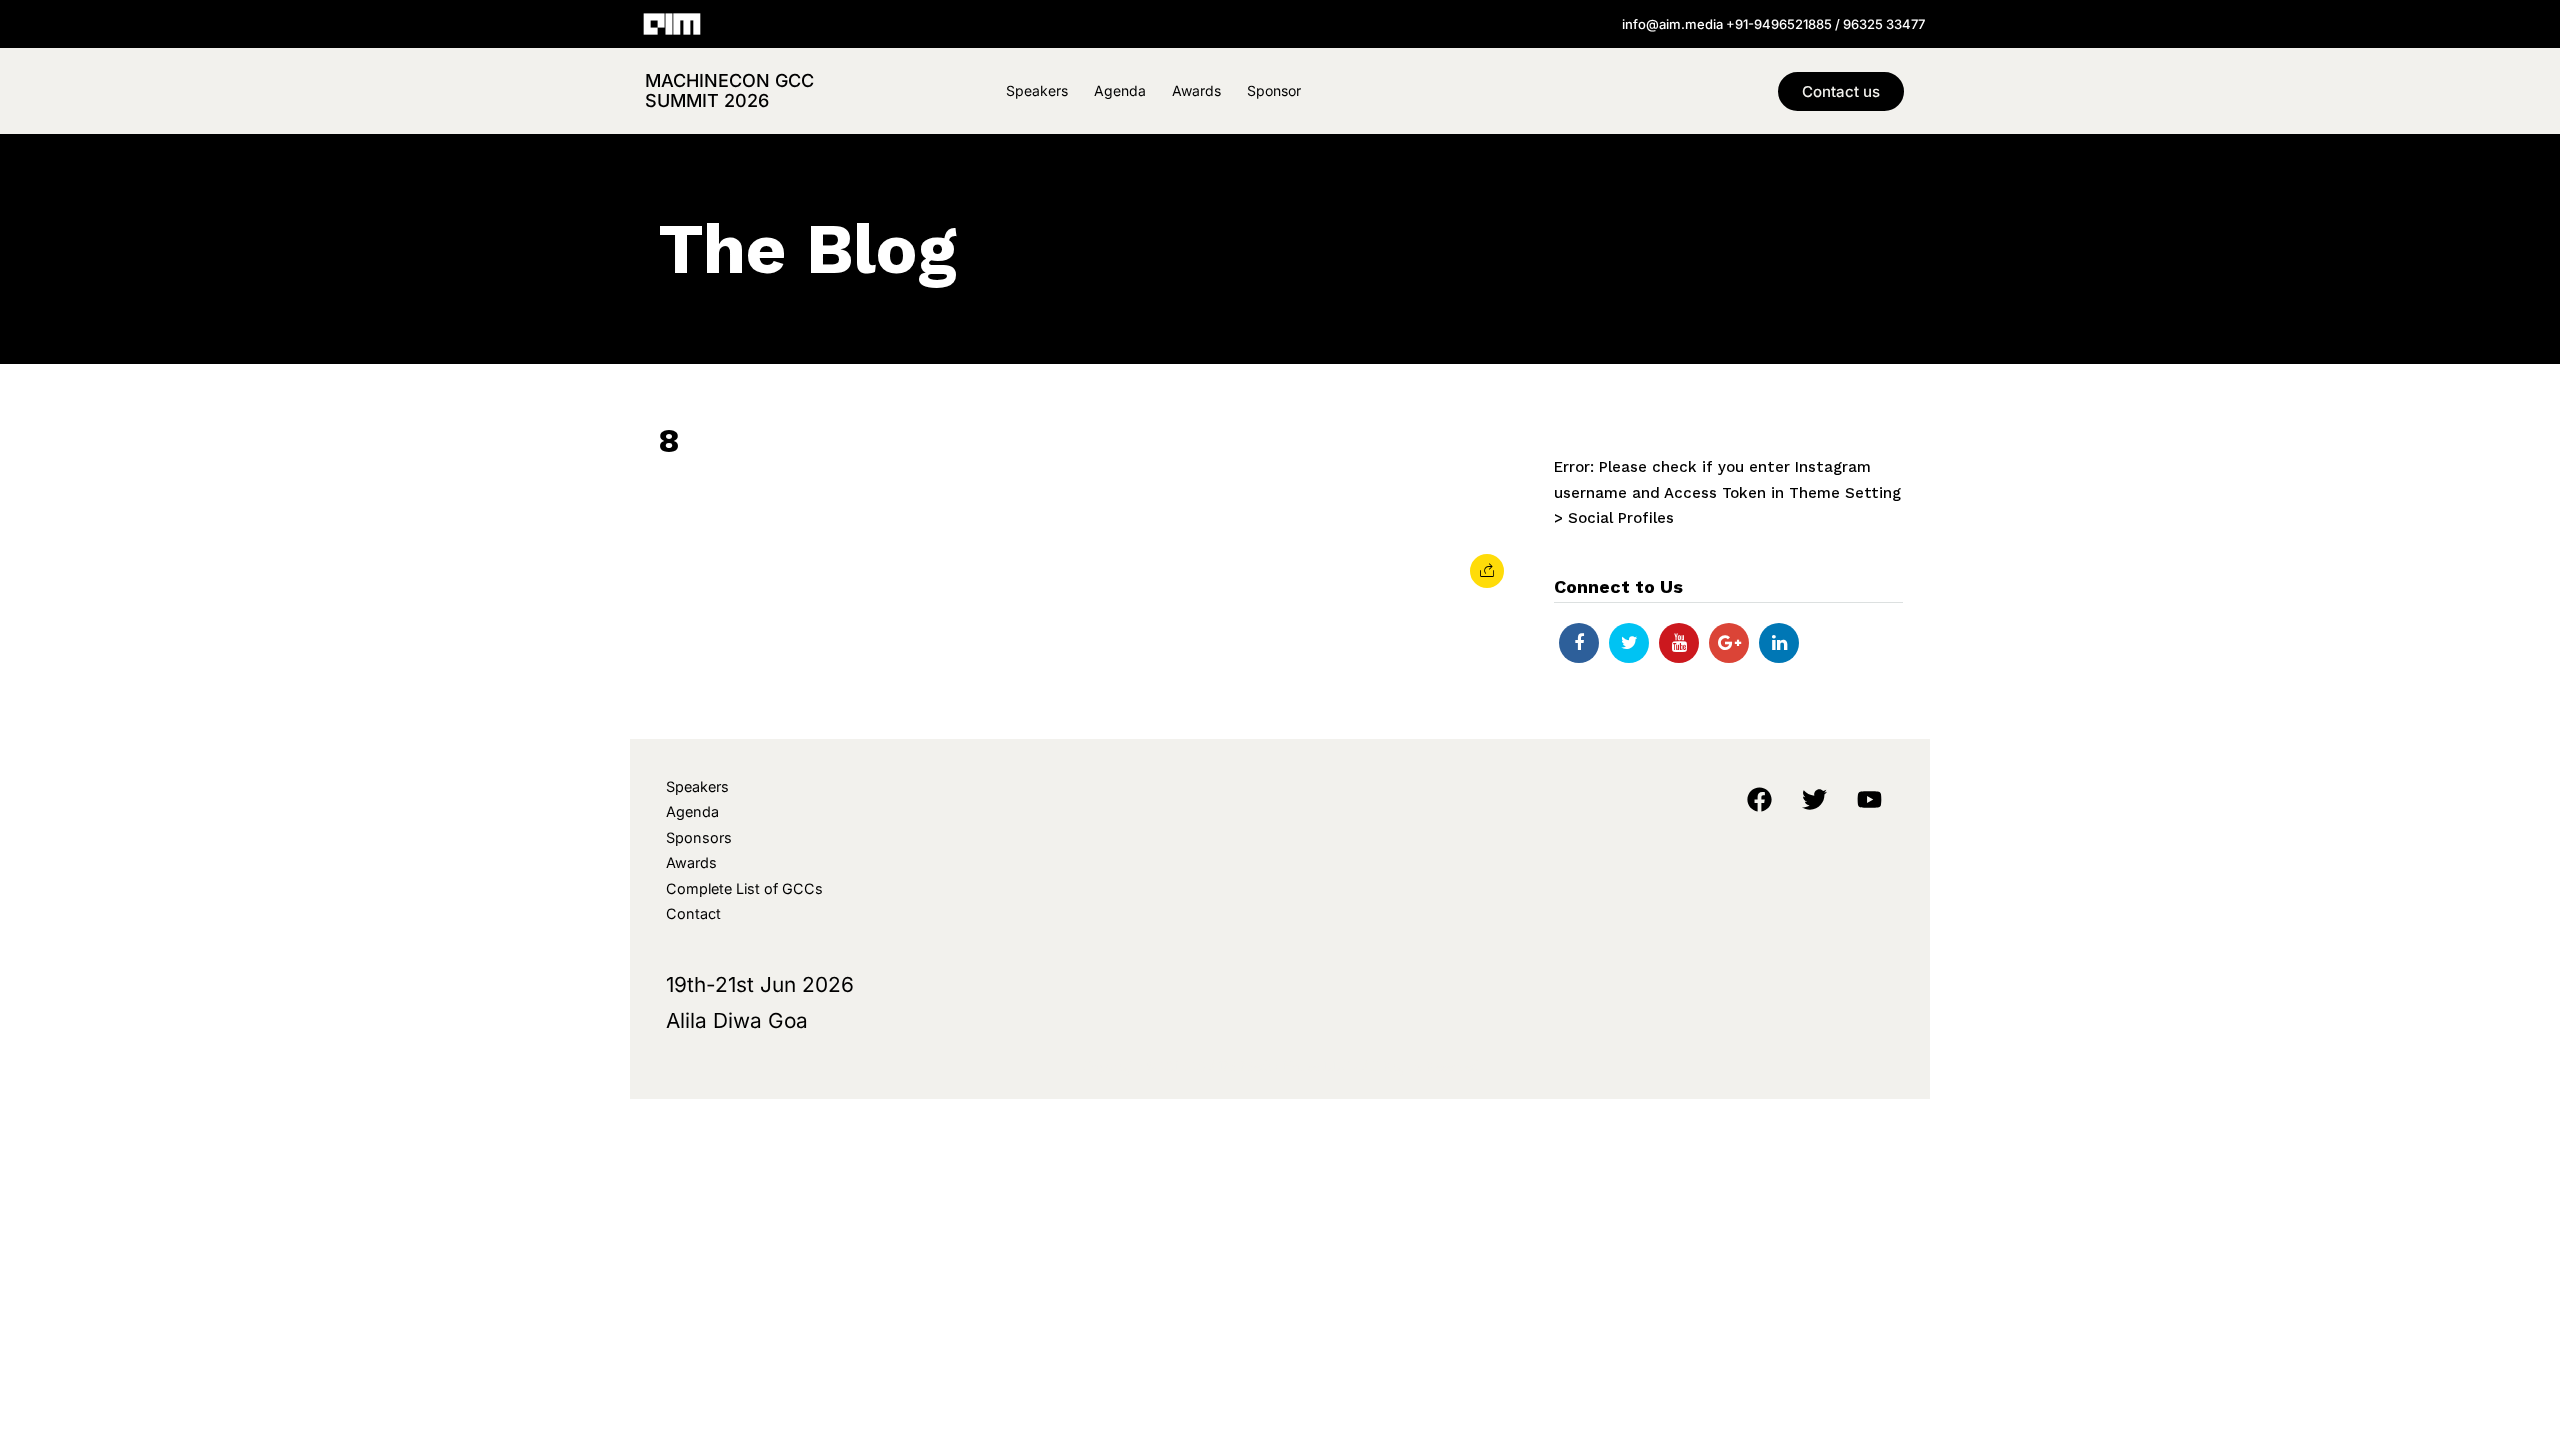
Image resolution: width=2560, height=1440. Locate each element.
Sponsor (1274, 90)
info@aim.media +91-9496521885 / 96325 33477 (1773, 24)
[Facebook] (1579, 643)
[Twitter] (1629, 643)
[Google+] (1729, 643)
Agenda (1120, 90)
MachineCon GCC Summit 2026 (729, 90)
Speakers (1037, 90)
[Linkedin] (1779, 643)
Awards (1196, 90)
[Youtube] (1679, 643)
